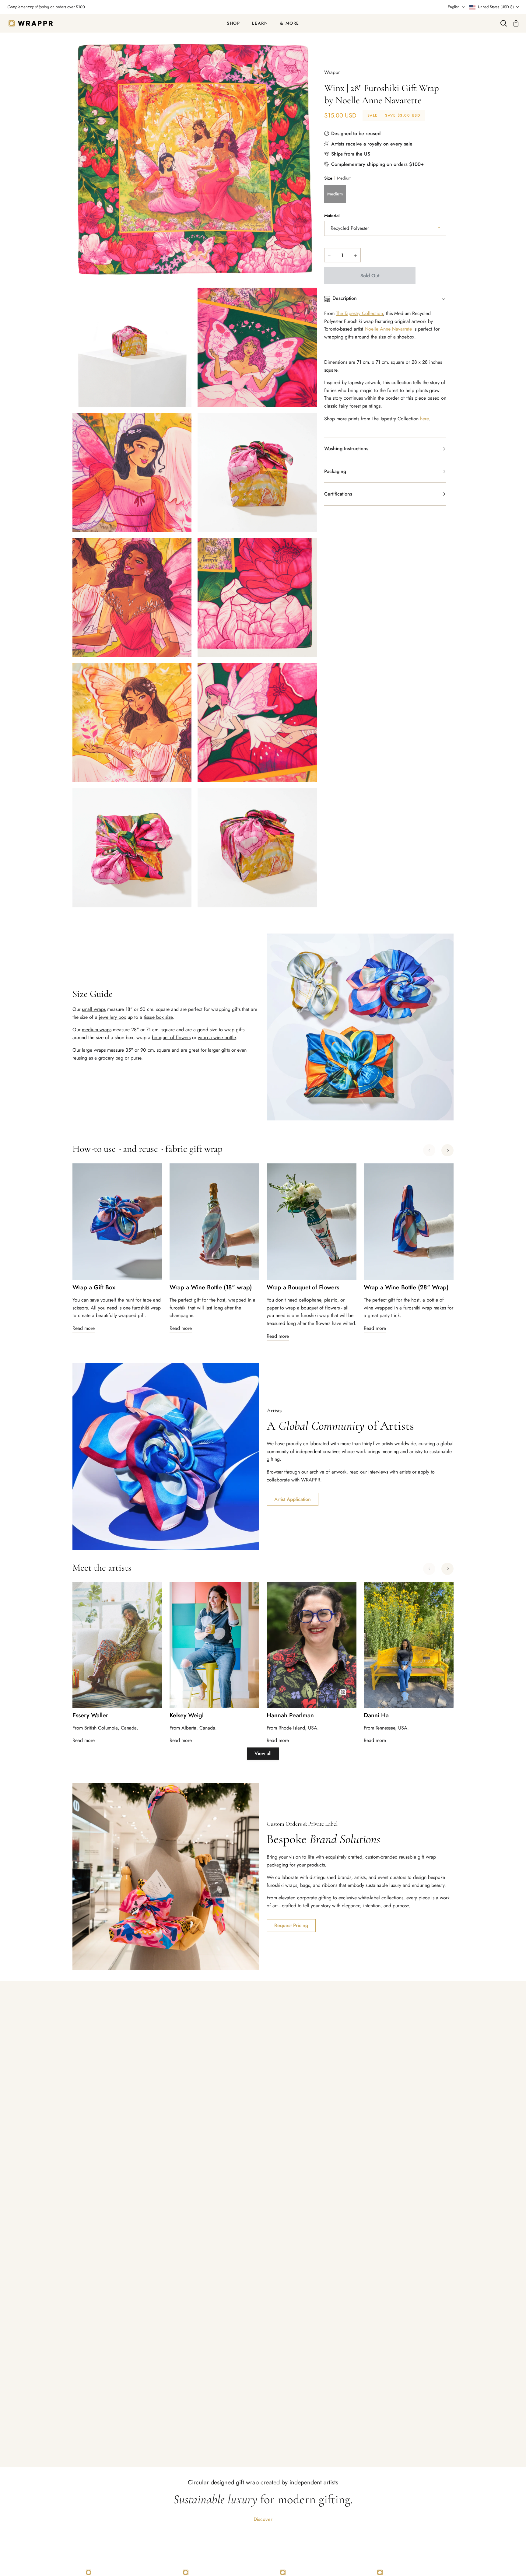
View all (263, 1753)
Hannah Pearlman (290, 1716)
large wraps (94, 1050)
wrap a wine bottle (217, 1037)
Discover (263, 2519)
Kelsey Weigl (187, 1716)
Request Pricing (291, 1925)
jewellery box (112, 1017)
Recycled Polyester (350, 228)
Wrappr (332, 72)
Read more (84, 1328)
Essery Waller (90, 1716)
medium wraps (97, 1030)
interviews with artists (389, 1472)
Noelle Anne (378, 329)
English (454, 7)
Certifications (338, 494)
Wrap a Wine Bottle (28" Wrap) (406, 1288)
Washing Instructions (346, 449)
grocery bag (111, 1058)
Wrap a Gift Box (94, 1288)
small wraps (94, 1009)
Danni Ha (376, 1716)
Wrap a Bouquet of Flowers (303, 1288)
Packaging (335, 471)
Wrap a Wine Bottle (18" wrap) (211, 1288)
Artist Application (293, 1499)
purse (136, 1058)
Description (345, 298)
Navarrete (402, 329)
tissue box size (158, 1017)
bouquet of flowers (171, 1037)
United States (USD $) (496, 7)
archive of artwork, (329, 1472)
